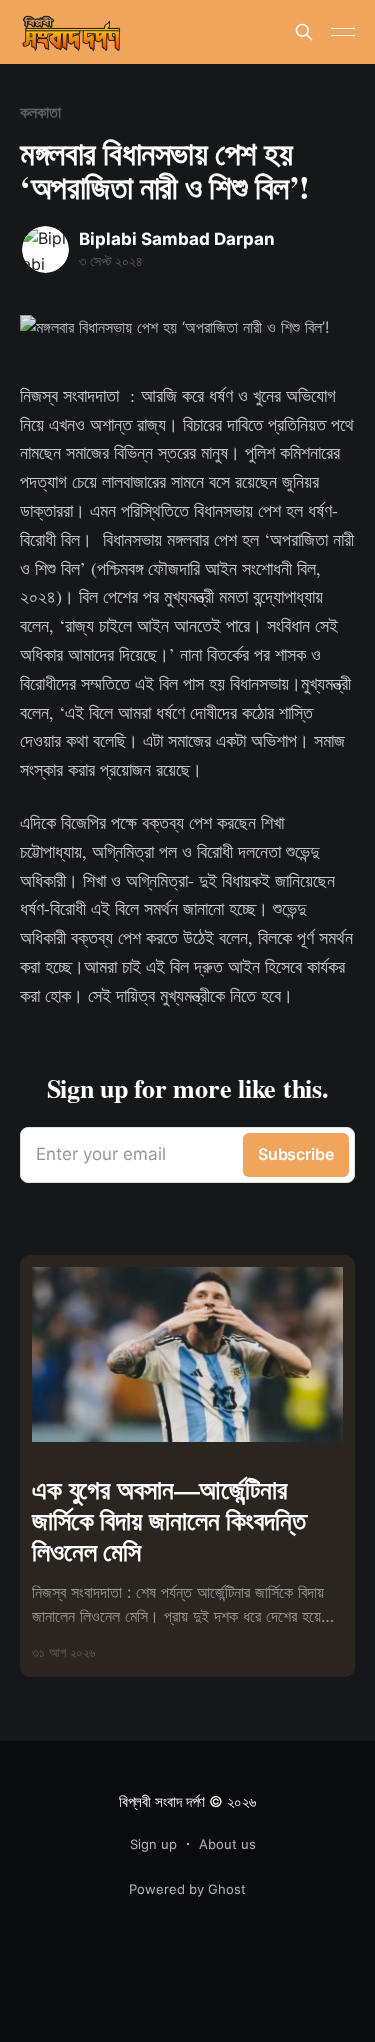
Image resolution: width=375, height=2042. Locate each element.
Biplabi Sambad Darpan (177, 239)
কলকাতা (40, 112)
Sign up (153, 1844)
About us (227, 1844)
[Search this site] (304, 32)
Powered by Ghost (187, 1889)
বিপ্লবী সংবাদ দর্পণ (162, 1801)
